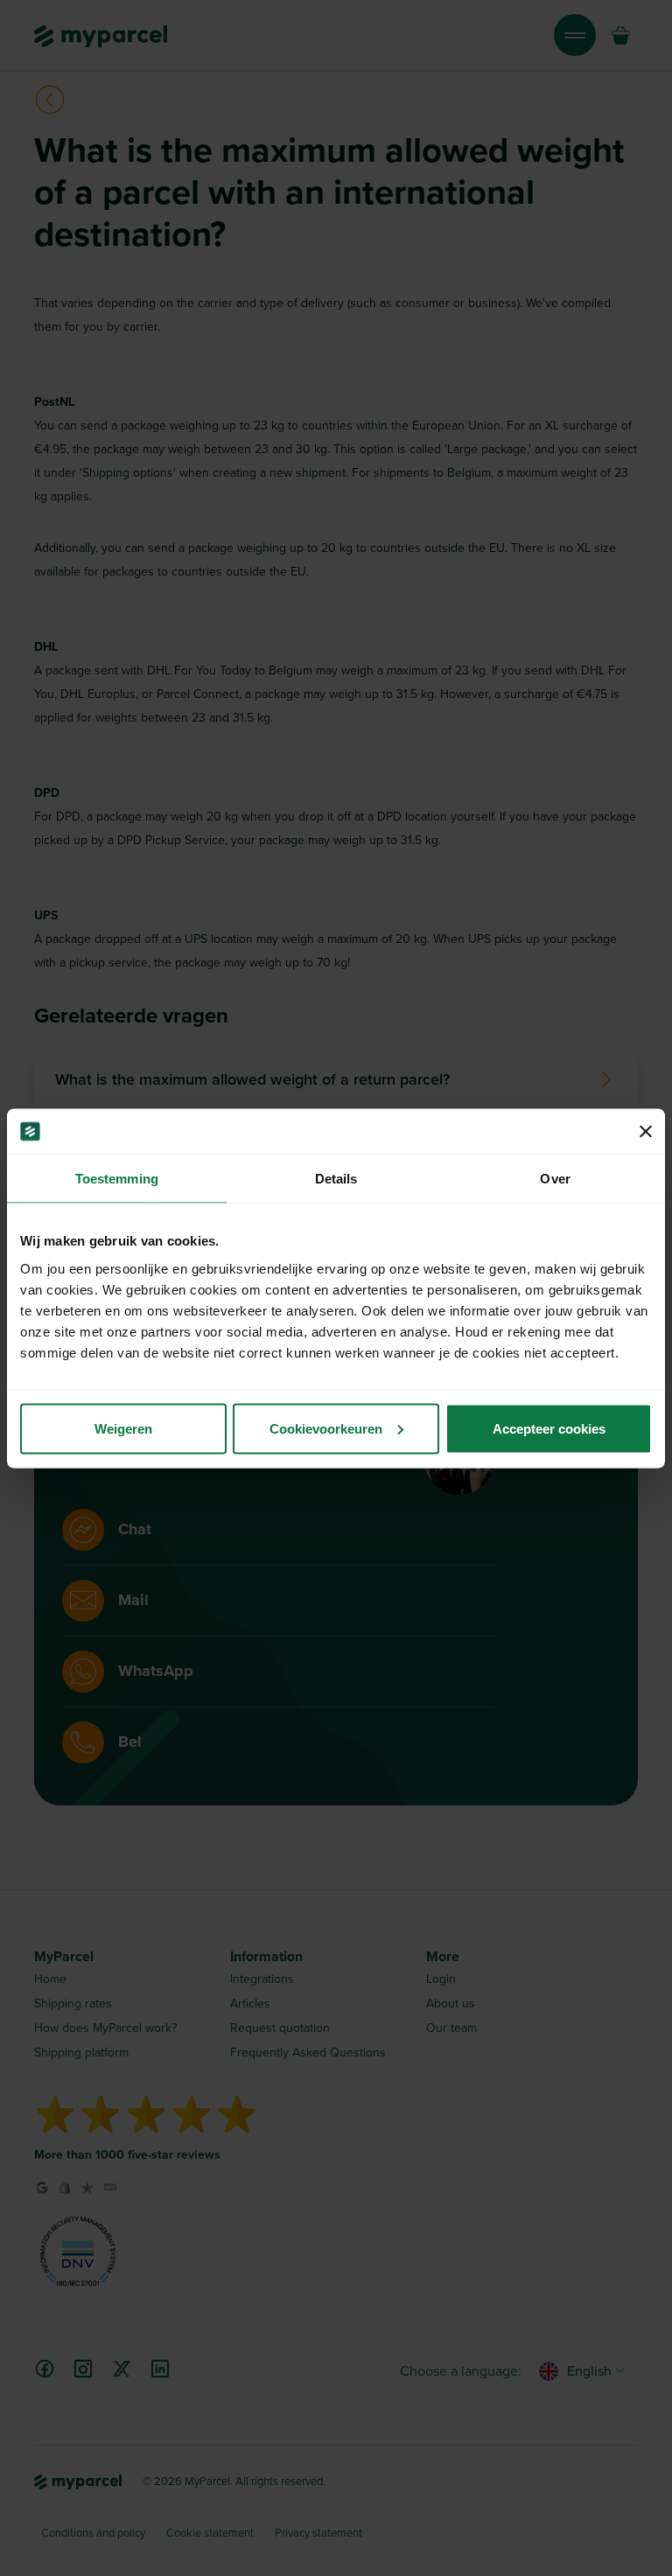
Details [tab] (336, 1179)
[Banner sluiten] (646, 1131)
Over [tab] (555, 1179)
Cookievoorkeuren (326, 1428)
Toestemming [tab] (117, 1179)
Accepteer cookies (549, 1428)
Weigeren (123, 1428)
